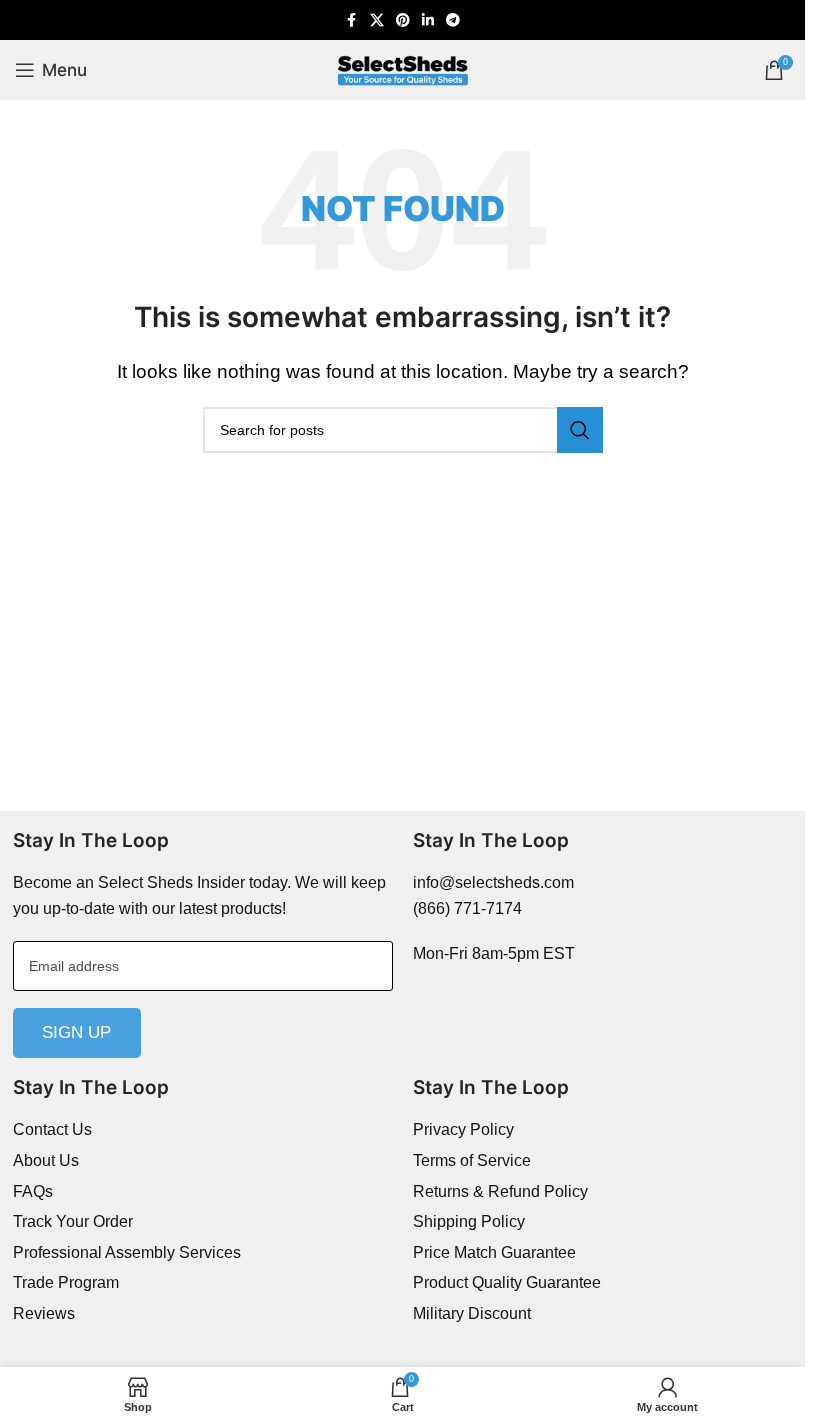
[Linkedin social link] (428, 20)
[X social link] (377, 20)
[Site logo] (403, 68)
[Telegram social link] (453, 20)
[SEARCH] (580, 430)
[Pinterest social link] (403, 20)
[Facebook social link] (352, 20)
